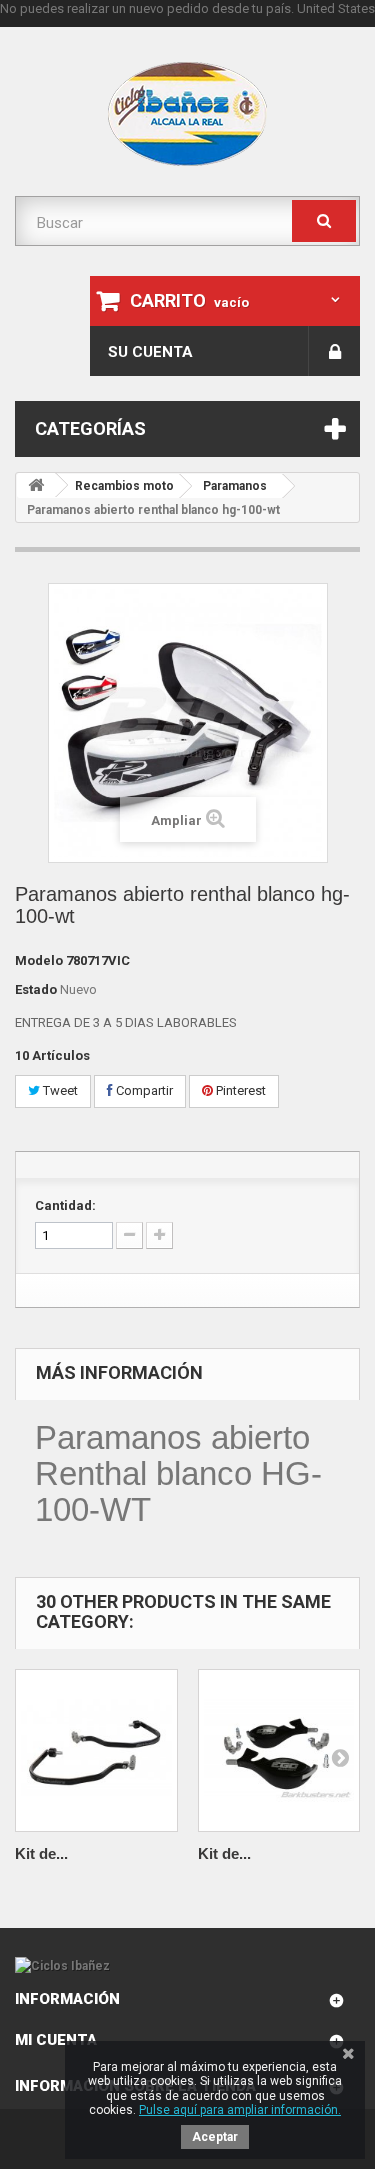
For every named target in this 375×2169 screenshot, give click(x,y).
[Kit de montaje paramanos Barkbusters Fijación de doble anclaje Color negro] (96, 1750)
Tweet (59, 1090)
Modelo (39, 960)
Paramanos (235, 486)
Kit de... (41, 1853)
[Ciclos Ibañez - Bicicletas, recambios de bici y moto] (187, 114)
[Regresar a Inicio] (36, 485)
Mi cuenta (56, 2040)
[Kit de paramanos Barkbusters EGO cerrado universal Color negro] (279, 1750)
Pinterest (239, 1090)
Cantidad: (65, 1205)
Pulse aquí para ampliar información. (240, 2110)
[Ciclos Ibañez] (187, 1965)
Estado (36, 989)
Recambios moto (124, 486)
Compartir (143, 1090)
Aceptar (215, 2137)
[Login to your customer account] (334, 351)
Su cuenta (150, 352)
